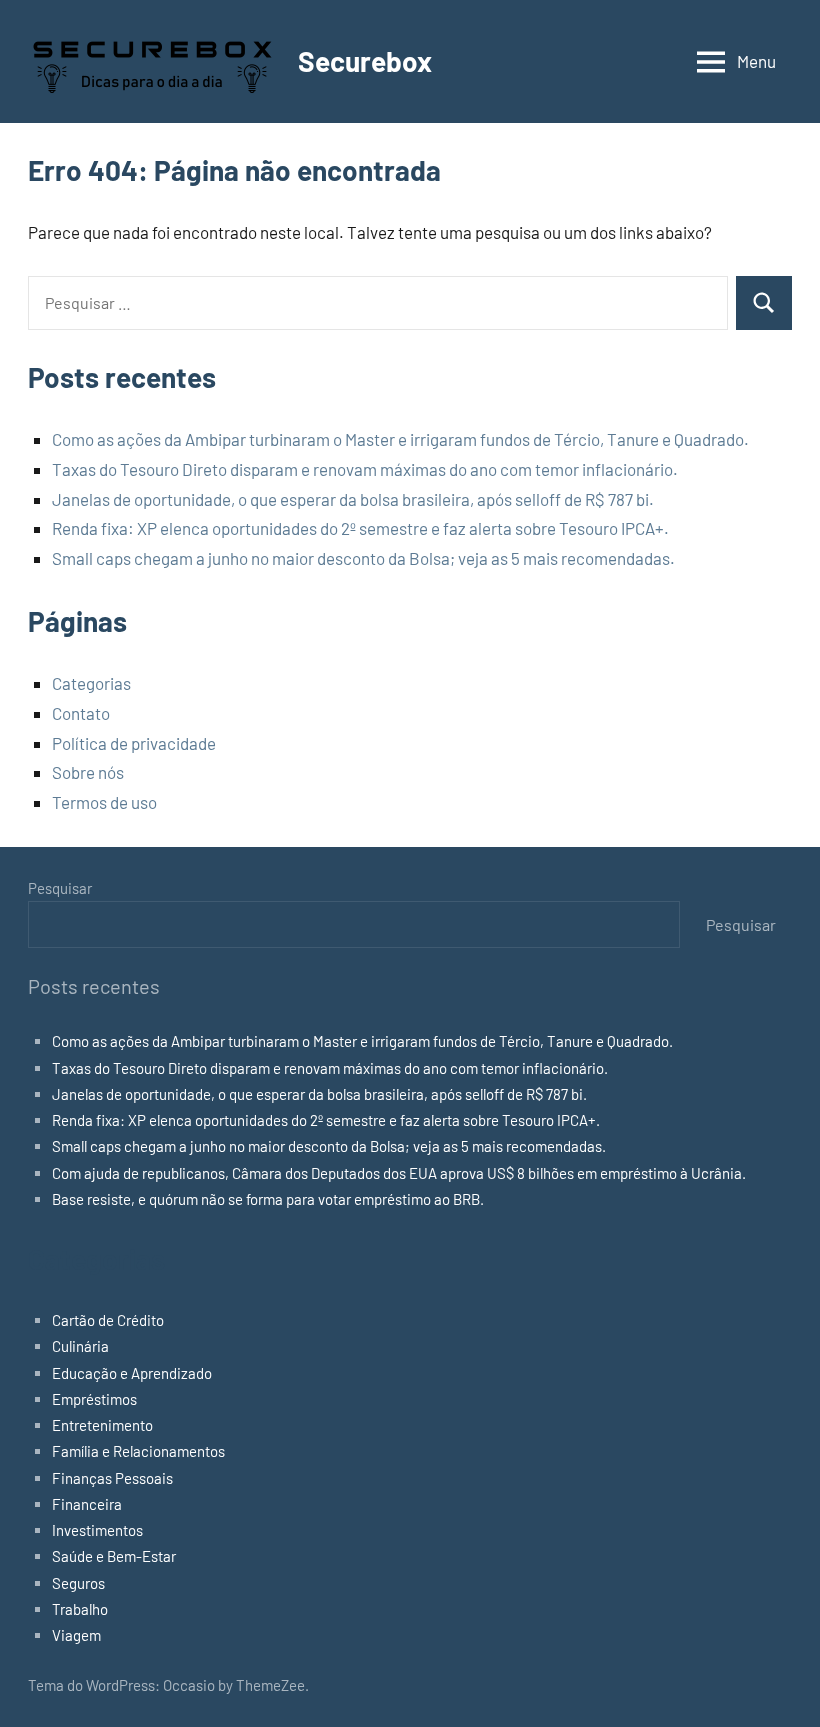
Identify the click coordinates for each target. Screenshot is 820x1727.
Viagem (76, 1635)
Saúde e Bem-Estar (114, 1556)
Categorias (91, 683)
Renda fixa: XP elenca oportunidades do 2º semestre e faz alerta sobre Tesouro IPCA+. (360, 528)
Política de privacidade (134, 743)
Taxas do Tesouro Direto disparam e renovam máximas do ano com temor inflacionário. (365, 469)
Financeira (87, 1504)
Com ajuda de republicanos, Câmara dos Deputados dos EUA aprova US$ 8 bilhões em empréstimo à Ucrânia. (399, 1173)
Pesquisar (60, 888)
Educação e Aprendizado (132, 1373)
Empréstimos (94, 1399)
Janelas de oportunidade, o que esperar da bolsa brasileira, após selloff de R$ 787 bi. (353, 499)
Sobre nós (88, 772)
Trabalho (80, 1609)
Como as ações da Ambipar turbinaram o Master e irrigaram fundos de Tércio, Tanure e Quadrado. (400, 439)
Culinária (80, 1346)
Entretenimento (102, 1425)
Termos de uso (104, 802)
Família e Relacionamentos (138, 1451)
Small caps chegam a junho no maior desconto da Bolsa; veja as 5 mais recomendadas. (363, 558)
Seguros (78, 1583)
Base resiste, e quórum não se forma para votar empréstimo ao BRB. (268, 1199)
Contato (81, 713)
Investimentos (97, 1530)
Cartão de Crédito (108, 1320)
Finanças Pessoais (112, 1478)
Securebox (365, 61)
